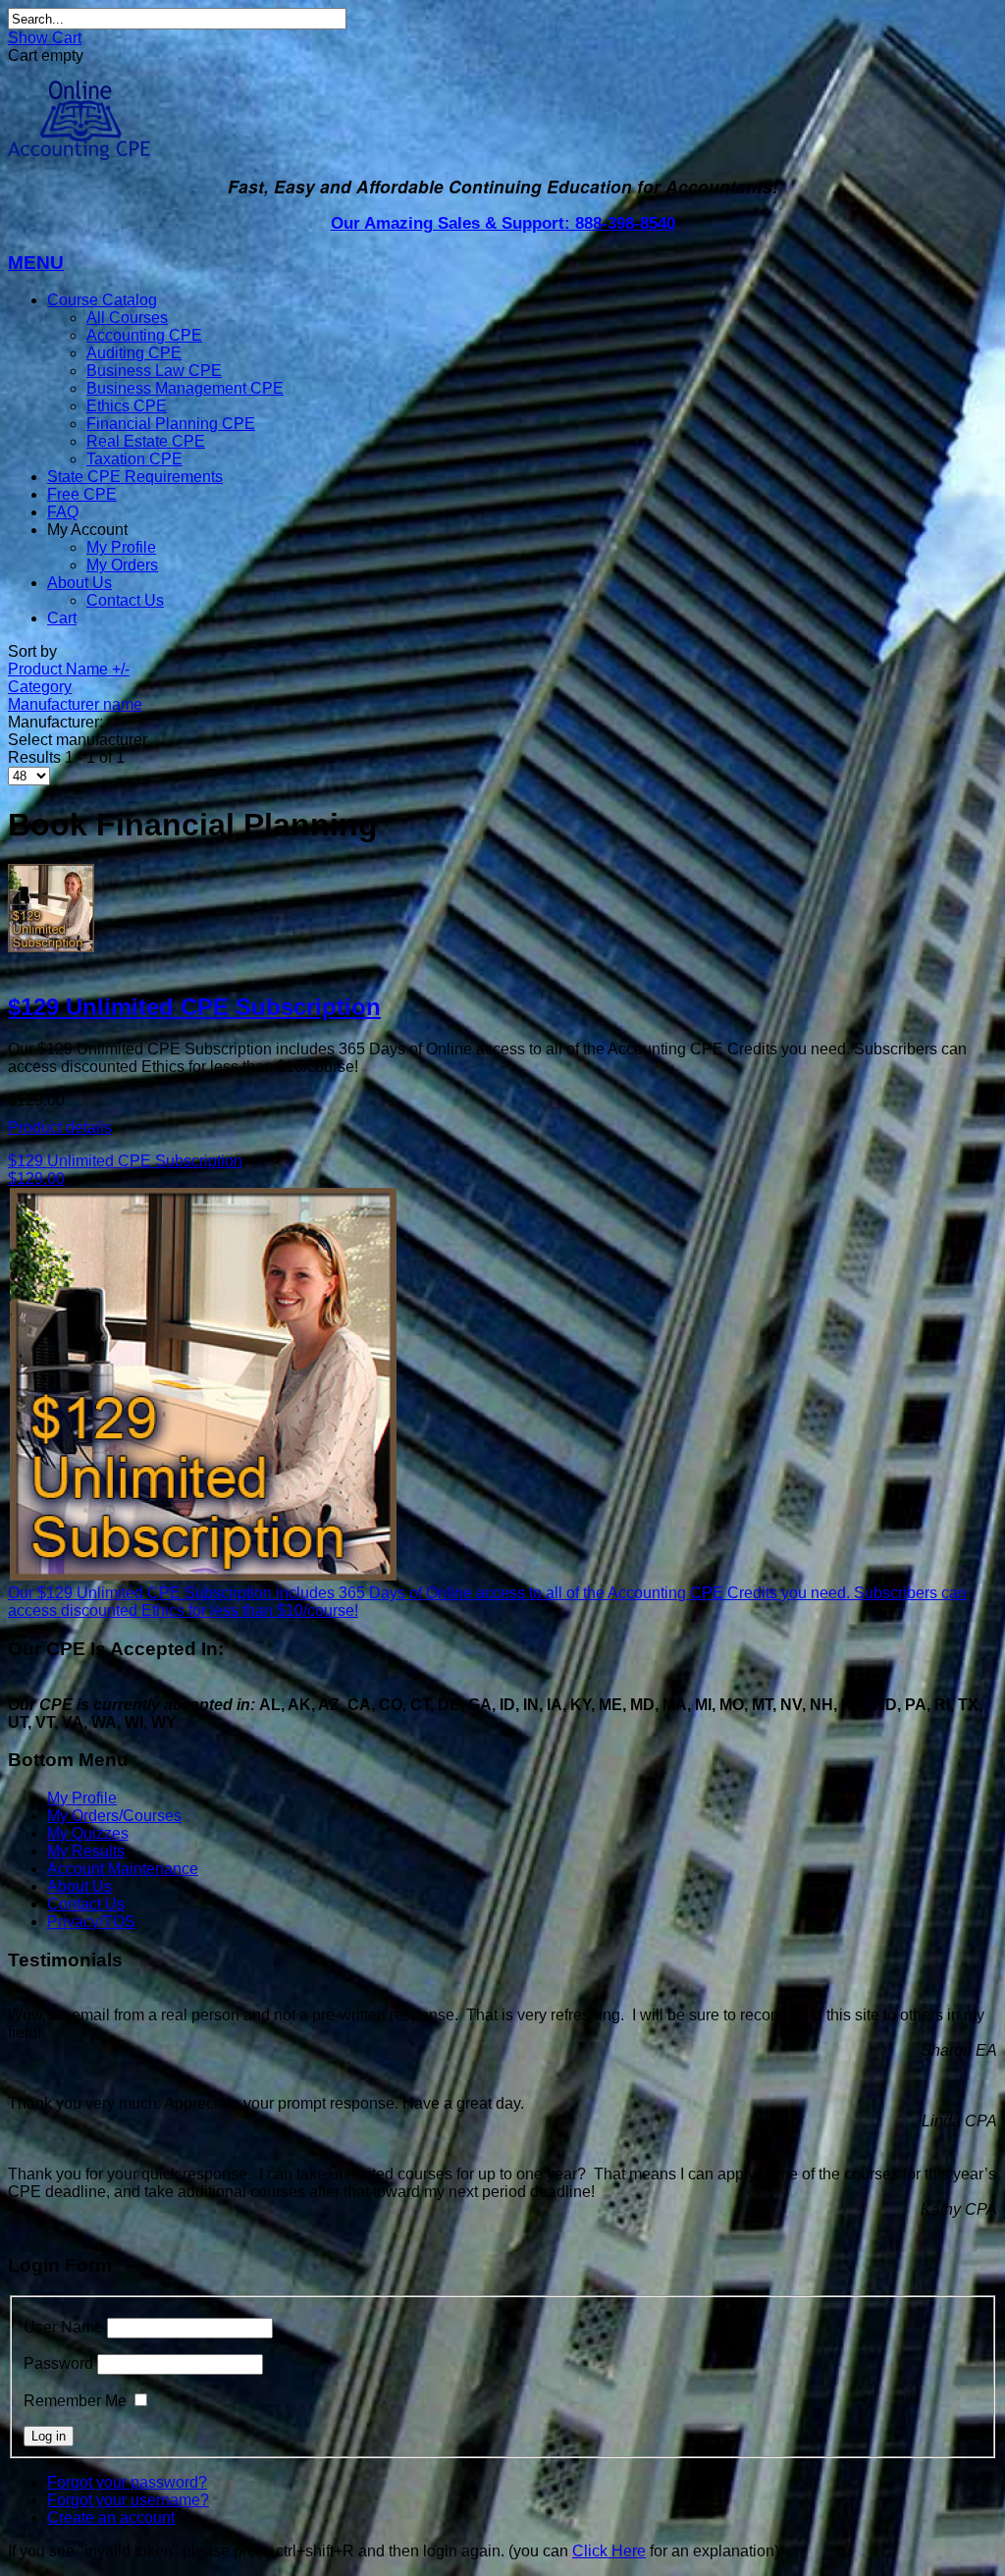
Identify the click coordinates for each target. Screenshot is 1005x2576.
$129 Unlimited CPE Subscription (194, 1007)
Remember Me (75, 2401)
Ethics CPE (127, 406)
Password (58, 2363)
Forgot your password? (127, 2482)
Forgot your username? (128, 2500)
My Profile (121, 547)
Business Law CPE (154, 371)
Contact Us (125, 600)
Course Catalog (102, 300)
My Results (86, 1851)
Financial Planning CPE (171, 424)
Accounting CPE (144, 335)
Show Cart (45, 38)
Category (40, 687)
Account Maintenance (123, 1869)
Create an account (111, 2518)
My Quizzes (88, 1833)
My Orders (122, 565)
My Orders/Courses (114, 1816)
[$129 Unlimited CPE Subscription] (502, 910)
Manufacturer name (75, 704)
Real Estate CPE (146, 441)
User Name (63, 2327)
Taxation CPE (134, 459)
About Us (79, 583)
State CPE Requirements (135, 477)
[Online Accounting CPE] (79, 155)
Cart (62, 618)
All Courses (127, 318)
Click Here (609, 2551)
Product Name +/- (69, 669)
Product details (60, 1127)
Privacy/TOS (91, 1922)
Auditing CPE (134, 353)
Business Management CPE (185, 388)
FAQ (63, 512)
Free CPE (82, 494)
